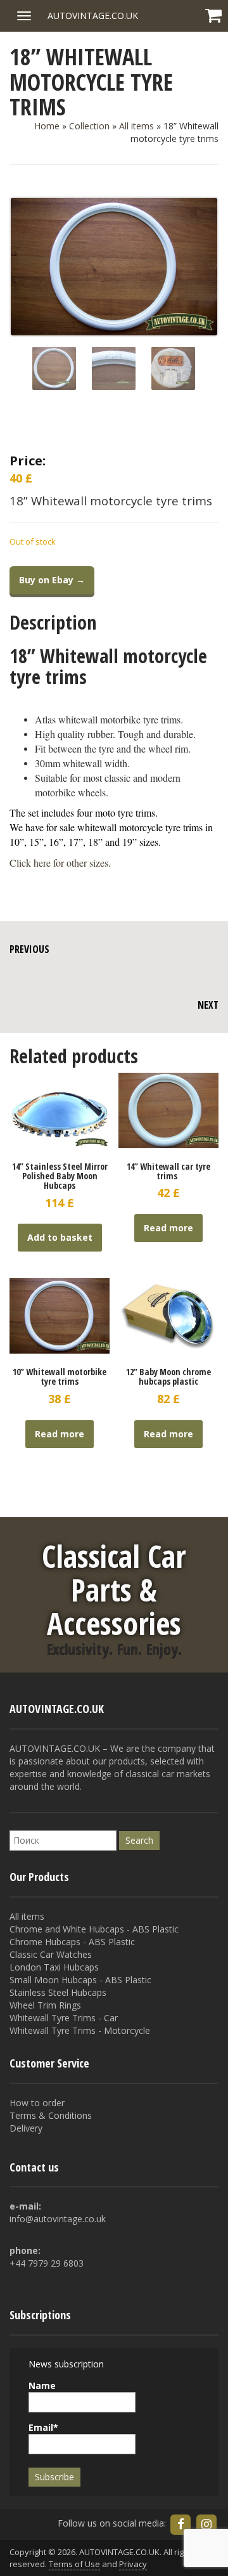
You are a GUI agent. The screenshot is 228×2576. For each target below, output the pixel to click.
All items (136, 126)
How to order (37, 2103)
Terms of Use (74, 2564)
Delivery (26, 2128)
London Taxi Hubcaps (54, 1967)
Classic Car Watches (51, 1954)
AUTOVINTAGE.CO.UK (93, 16)
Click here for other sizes (59, 863)
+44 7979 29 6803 (47, 2263)
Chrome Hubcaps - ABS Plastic (72, 1942)
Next (208, 1005)
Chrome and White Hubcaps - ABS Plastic (94, 1929)
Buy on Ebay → (52, 580)
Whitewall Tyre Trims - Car (64, 2018)
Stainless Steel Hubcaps (58, 1992)
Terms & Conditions (51, 2115)
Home (47, 126)
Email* (43, 2427)
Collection (89, 126)
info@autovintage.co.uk (58, 2219)
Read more (168, 1228)
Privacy (133, 2564)
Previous (29, 949)
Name (42, 2385)
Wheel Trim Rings (45, 2005)
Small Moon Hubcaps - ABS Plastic (80, 1980)
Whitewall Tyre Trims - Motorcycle (80, 2030)
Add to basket (60, 1237)
